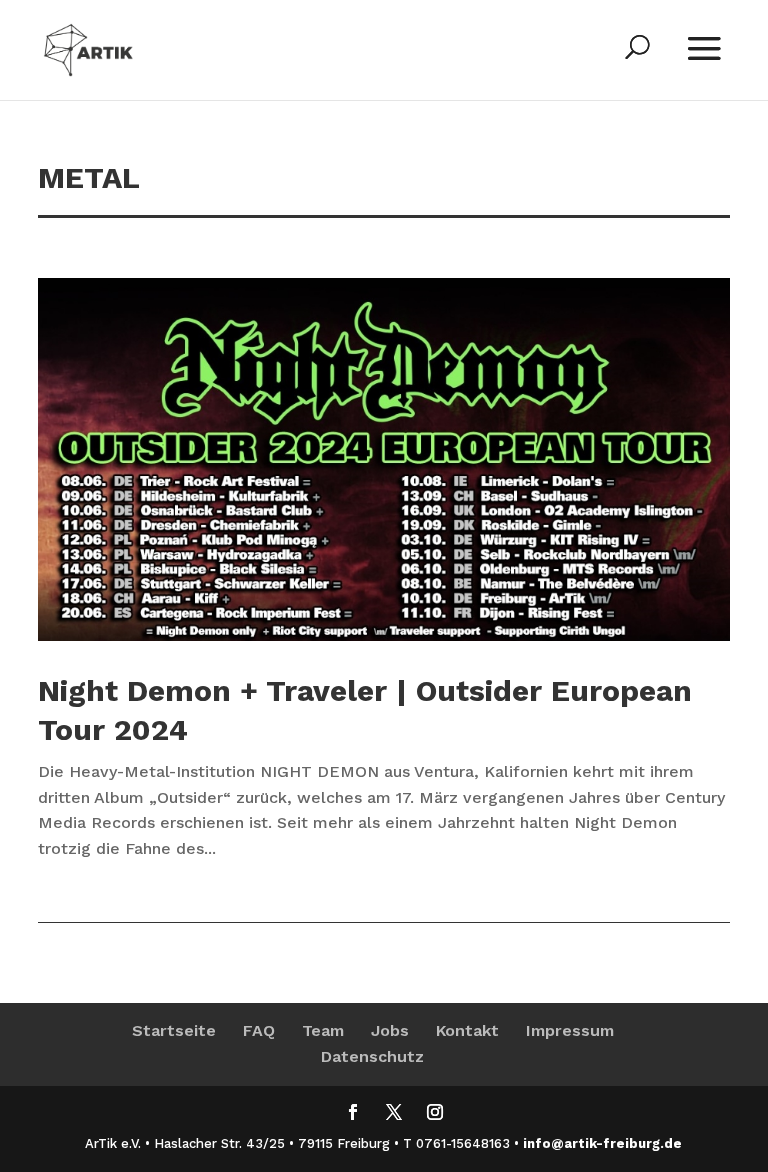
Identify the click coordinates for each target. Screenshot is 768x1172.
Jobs (390, 1030)
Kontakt (467, 1030)
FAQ (259, 1030)
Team (323, 1030)
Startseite (174, 1030)
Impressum (570, 1030)
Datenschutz (372, 1056)
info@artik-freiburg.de (602, 1143)
